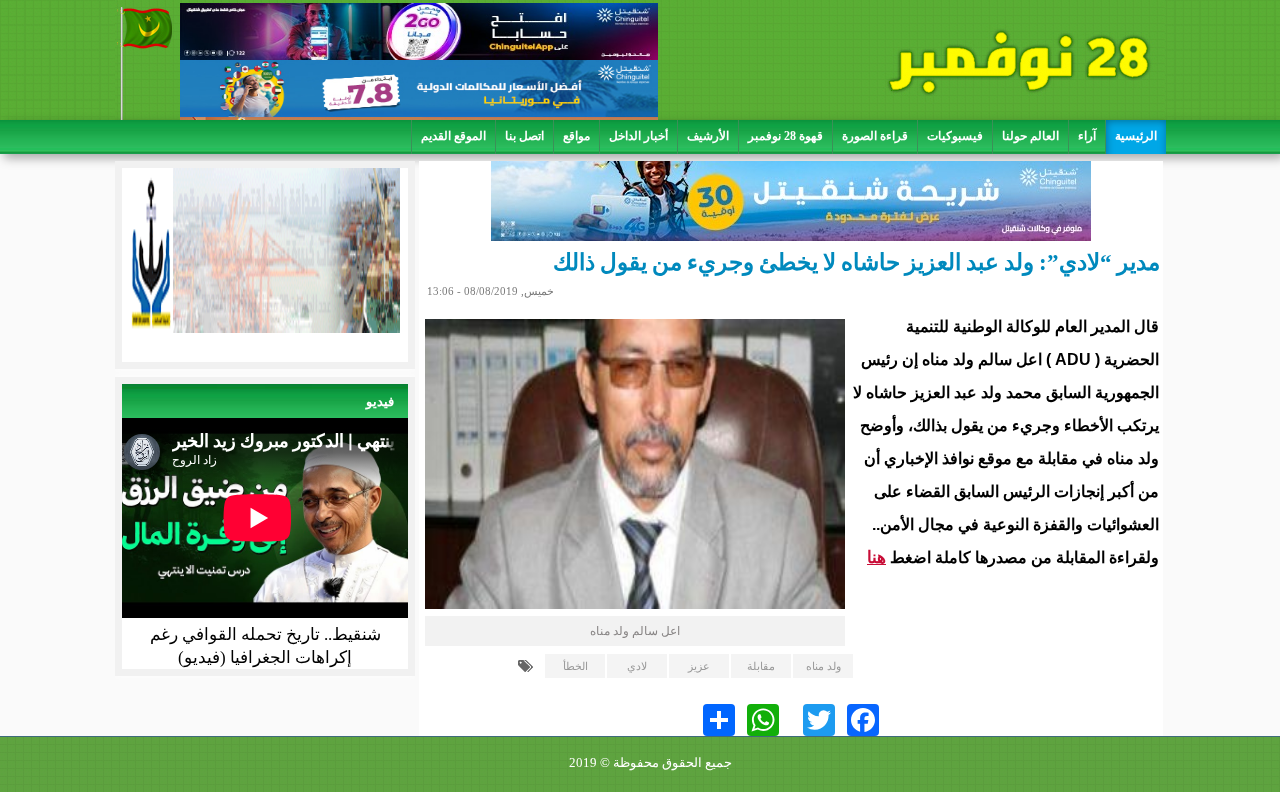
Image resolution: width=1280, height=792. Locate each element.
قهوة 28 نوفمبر (785, 136)
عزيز (699, 666)
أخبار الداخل (638, 136)
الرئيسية (1136, 136)
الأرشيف (708, 136)
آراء (1087, 136)
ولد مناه (823, 666)
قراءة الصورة (875, 136)
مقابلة (761, 666)
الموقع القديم (453, 136)
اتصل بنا (524, 136)
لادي (637, 666)
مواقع (576, 136)
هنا (876, 557)
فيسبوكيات (955, 136)
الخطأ (575, 666)
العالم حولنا (1030, 136)
